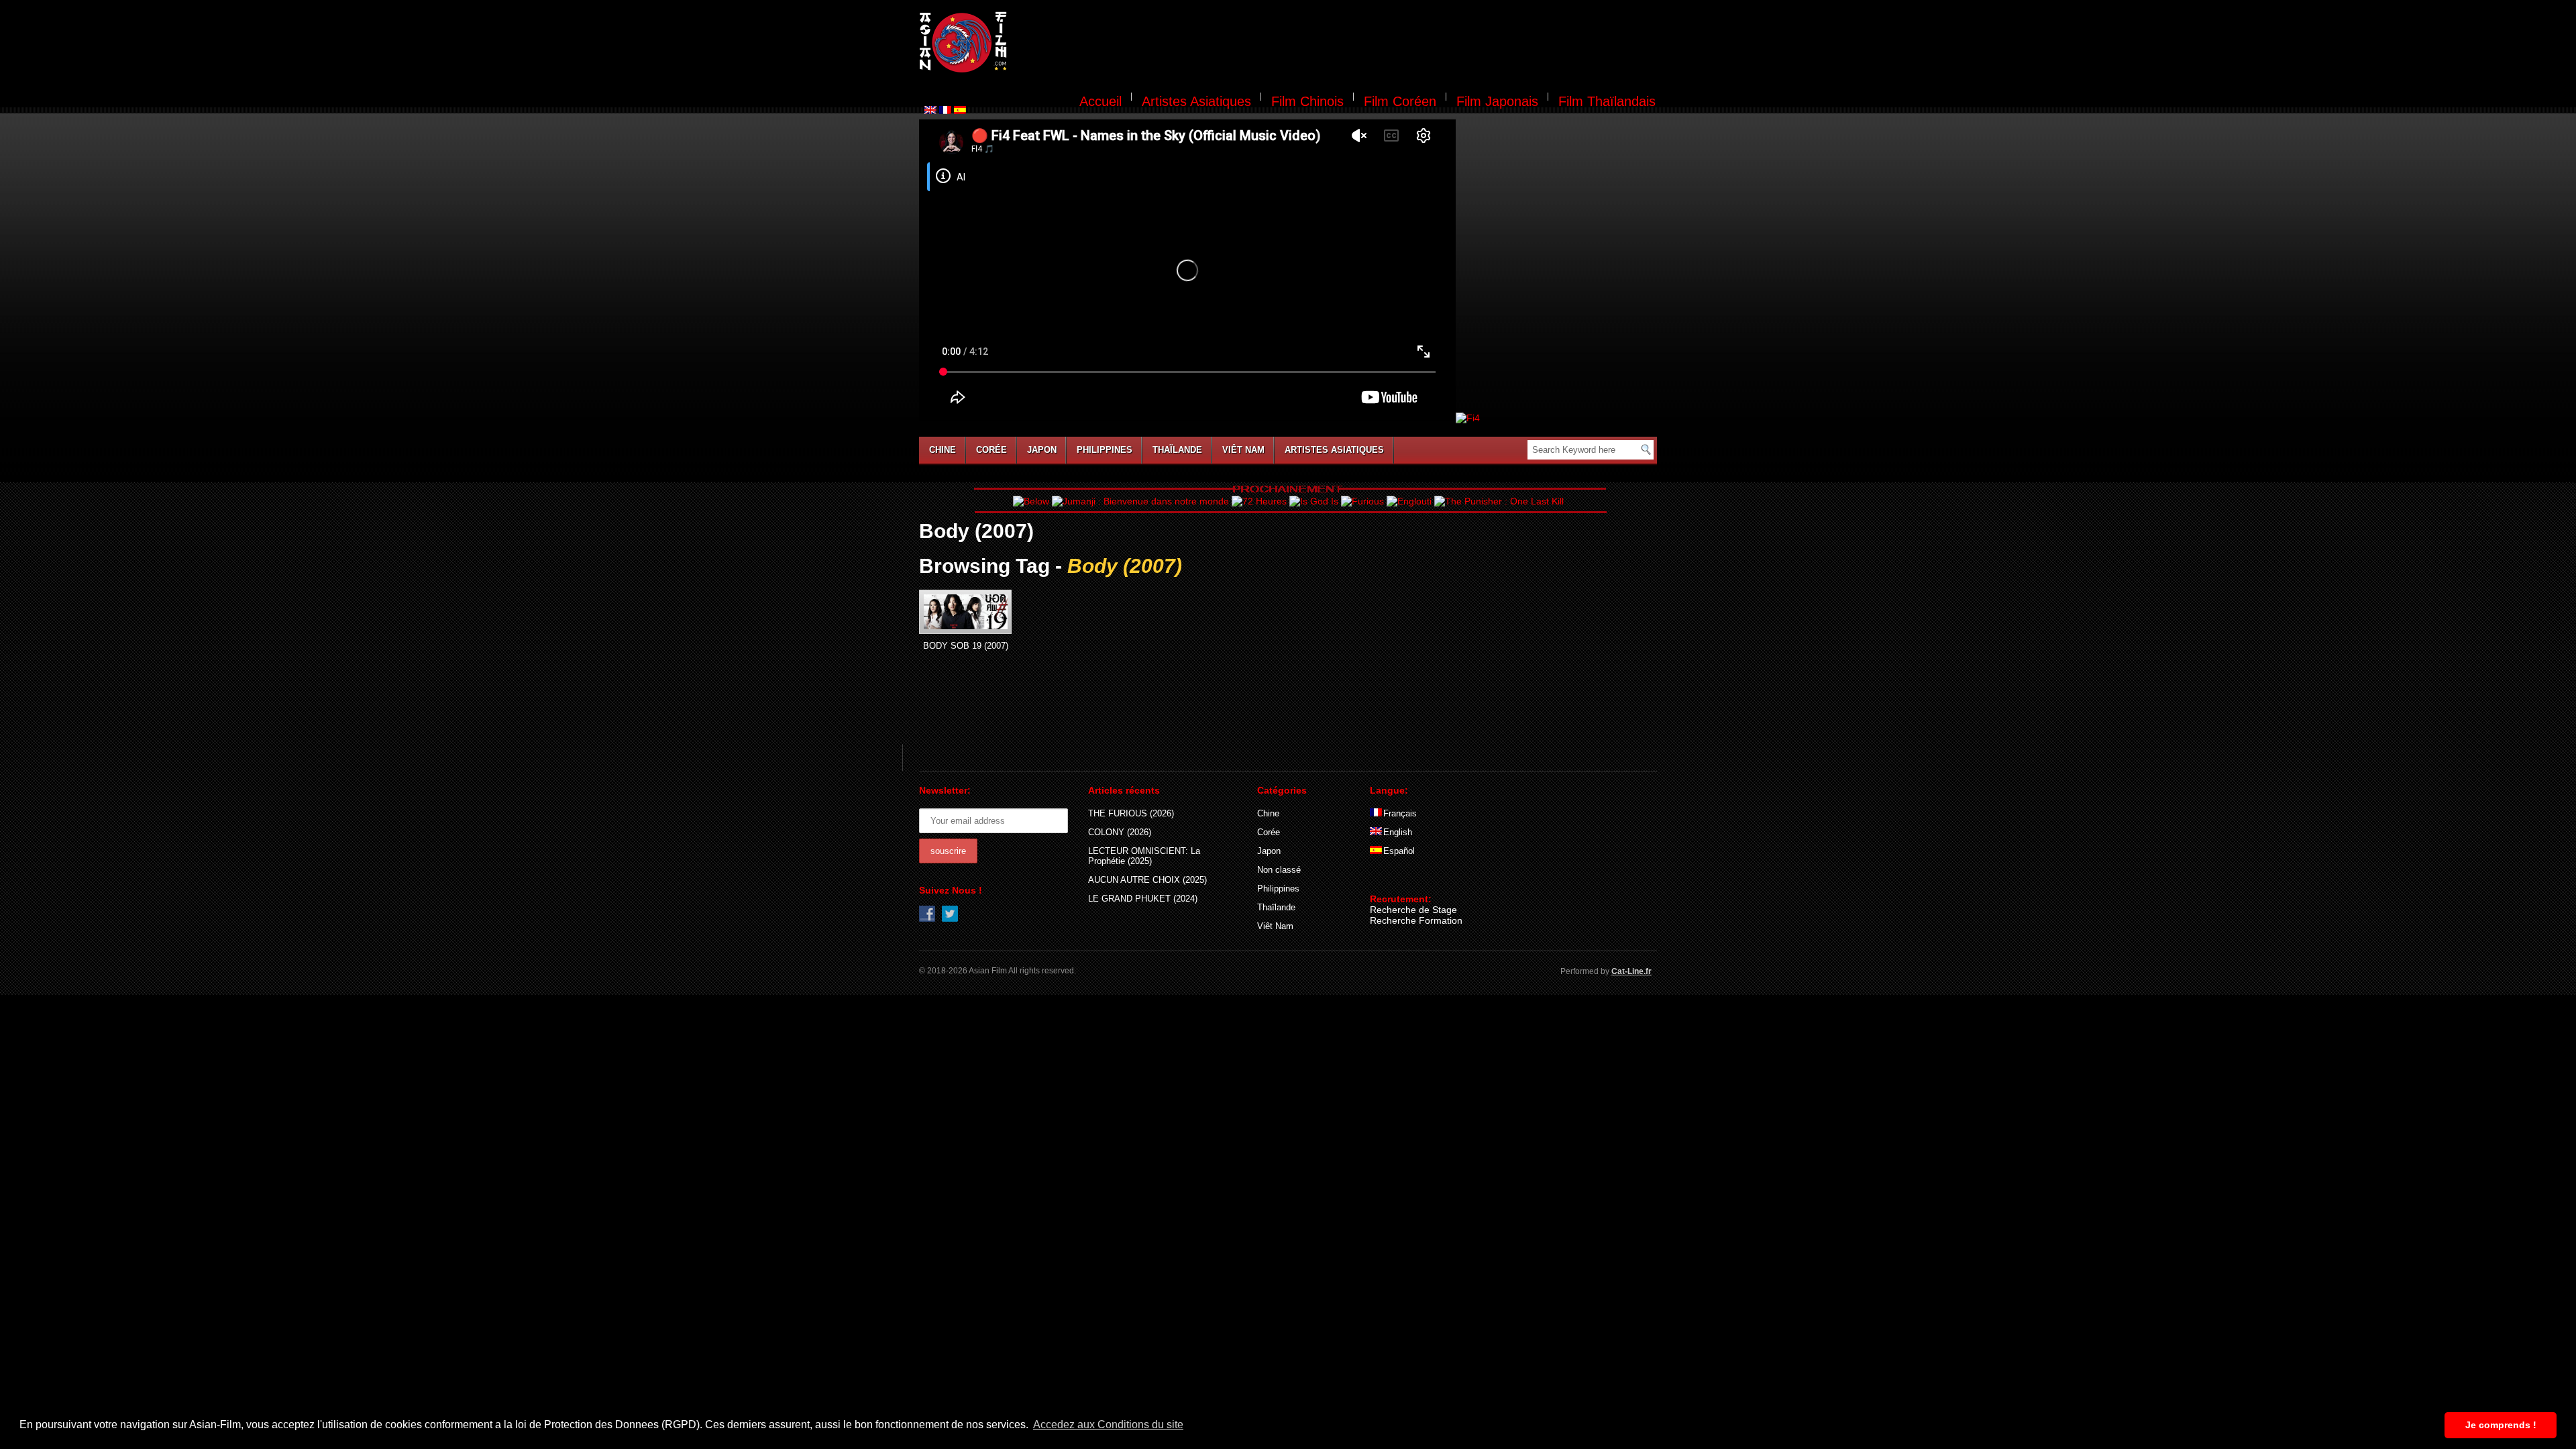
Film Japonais (1497, 101)
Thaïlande (1177, 450)
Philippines (1105, 450)
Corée (991, 450)
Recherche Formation (1416, 920)
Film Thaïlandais (1607, 101)
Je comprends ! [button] (2501, 1425)
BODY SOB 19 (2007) (966, 646)
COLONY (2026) (1120, 832)
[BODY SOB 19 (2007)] (965, 612)
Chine (943, 450)
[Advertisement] (1340, 44)
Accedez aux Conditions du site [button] (1108, 1425)
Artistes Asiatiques (1196, 101)
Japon (1042, 450)
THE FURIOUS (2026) (1131, 813)
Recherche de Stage (1413, 910)
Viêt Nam (1243, 450)
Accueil (1101, 101)
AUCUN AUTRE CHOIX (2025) (1147, 880)
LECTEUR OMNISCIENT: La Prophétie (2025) (1144, 856)
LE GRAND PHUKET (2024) (1143, 899)
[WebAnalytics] (1397, 879)
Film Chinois (1307, 101)
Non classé (1279, 870)
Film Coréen (1400, 101)
